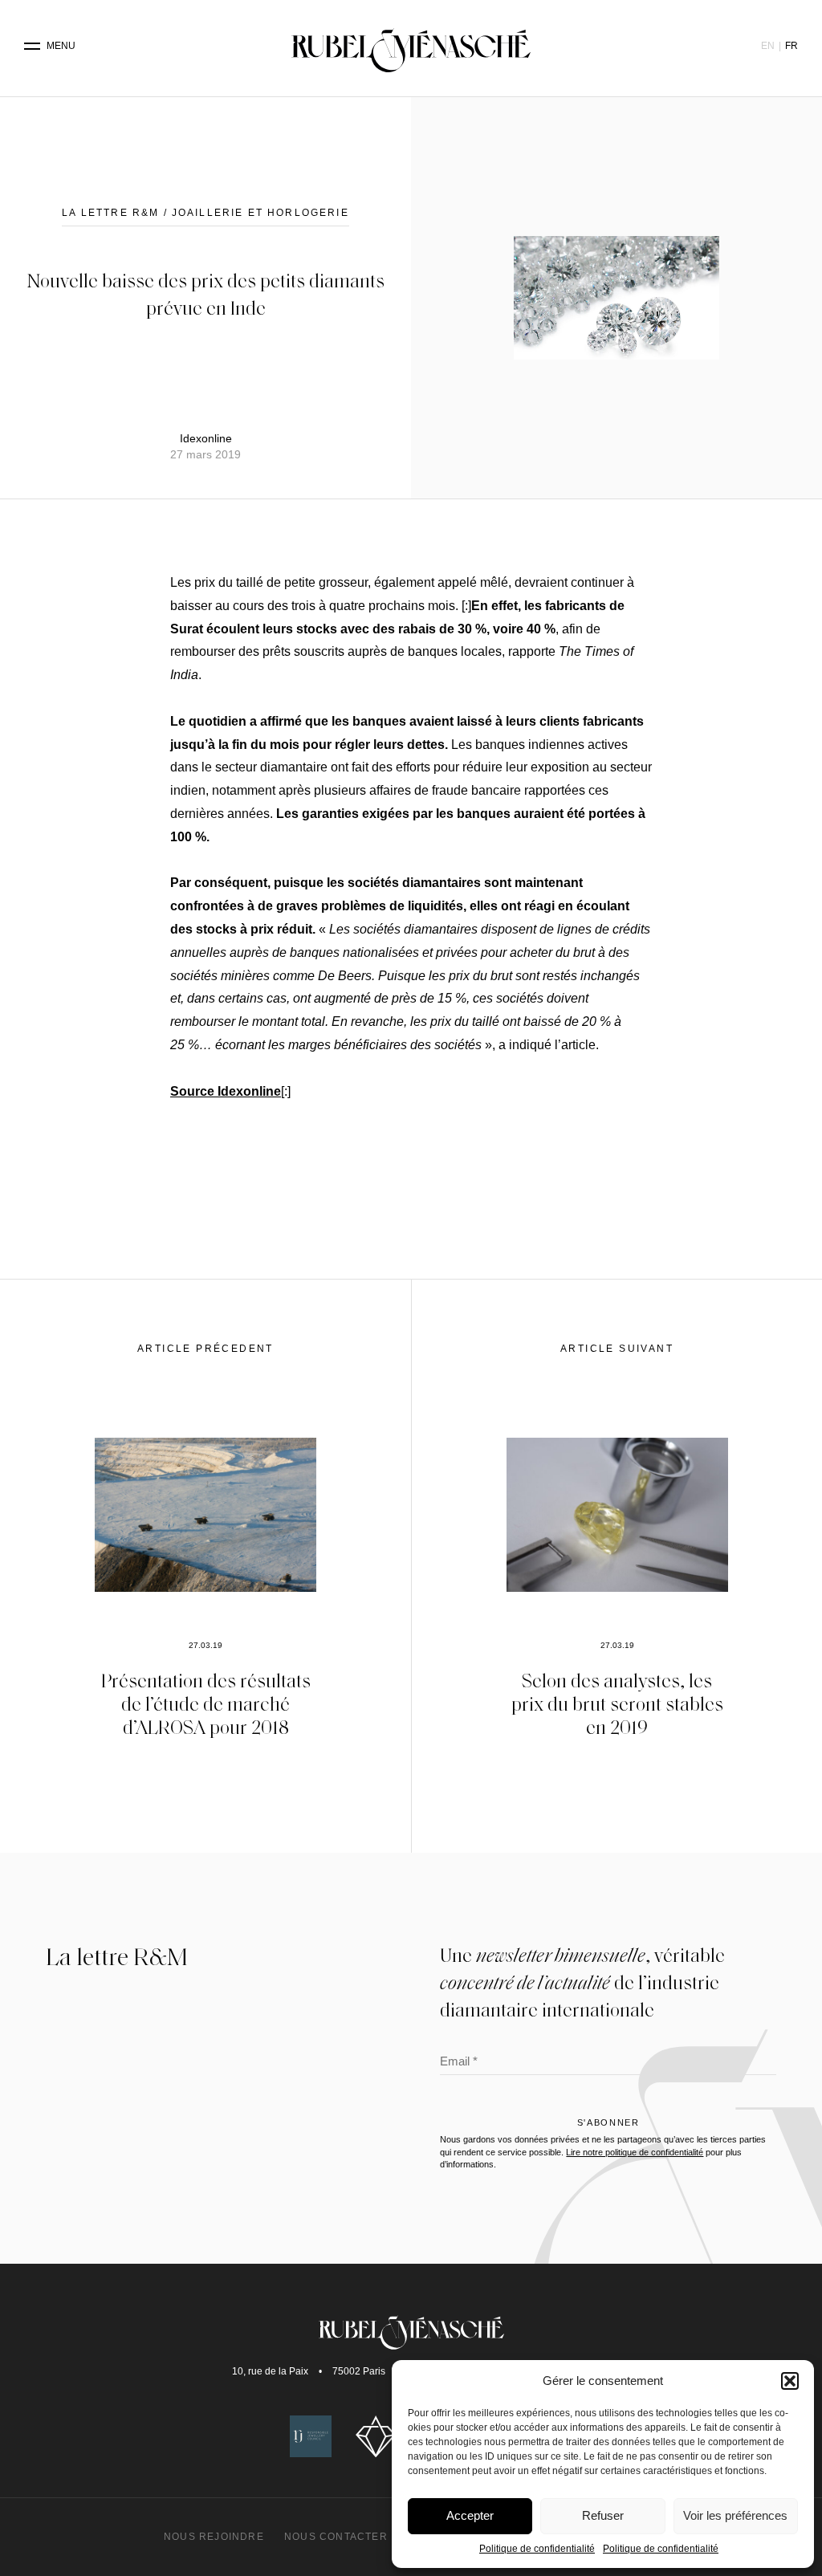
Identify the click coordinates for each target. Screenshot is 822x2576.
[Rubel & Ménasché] (411, 46)
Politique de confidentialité (537, 2549)
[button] (790, 2381)
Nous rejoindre (214, 2537)
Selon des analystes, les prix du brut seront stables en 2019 (617, 1703)
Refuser (603, 2515)
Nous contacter (336, 2537)
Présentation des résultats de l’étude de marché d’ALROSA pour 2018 (206, 1703)
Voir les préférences (735, 2515)
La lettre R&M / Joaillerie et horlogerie (205, 213)
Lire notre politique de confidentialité (635, 2152)
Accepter (470, 2515)
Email (459, 2063)
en (768, 46)
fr (791, 46)
